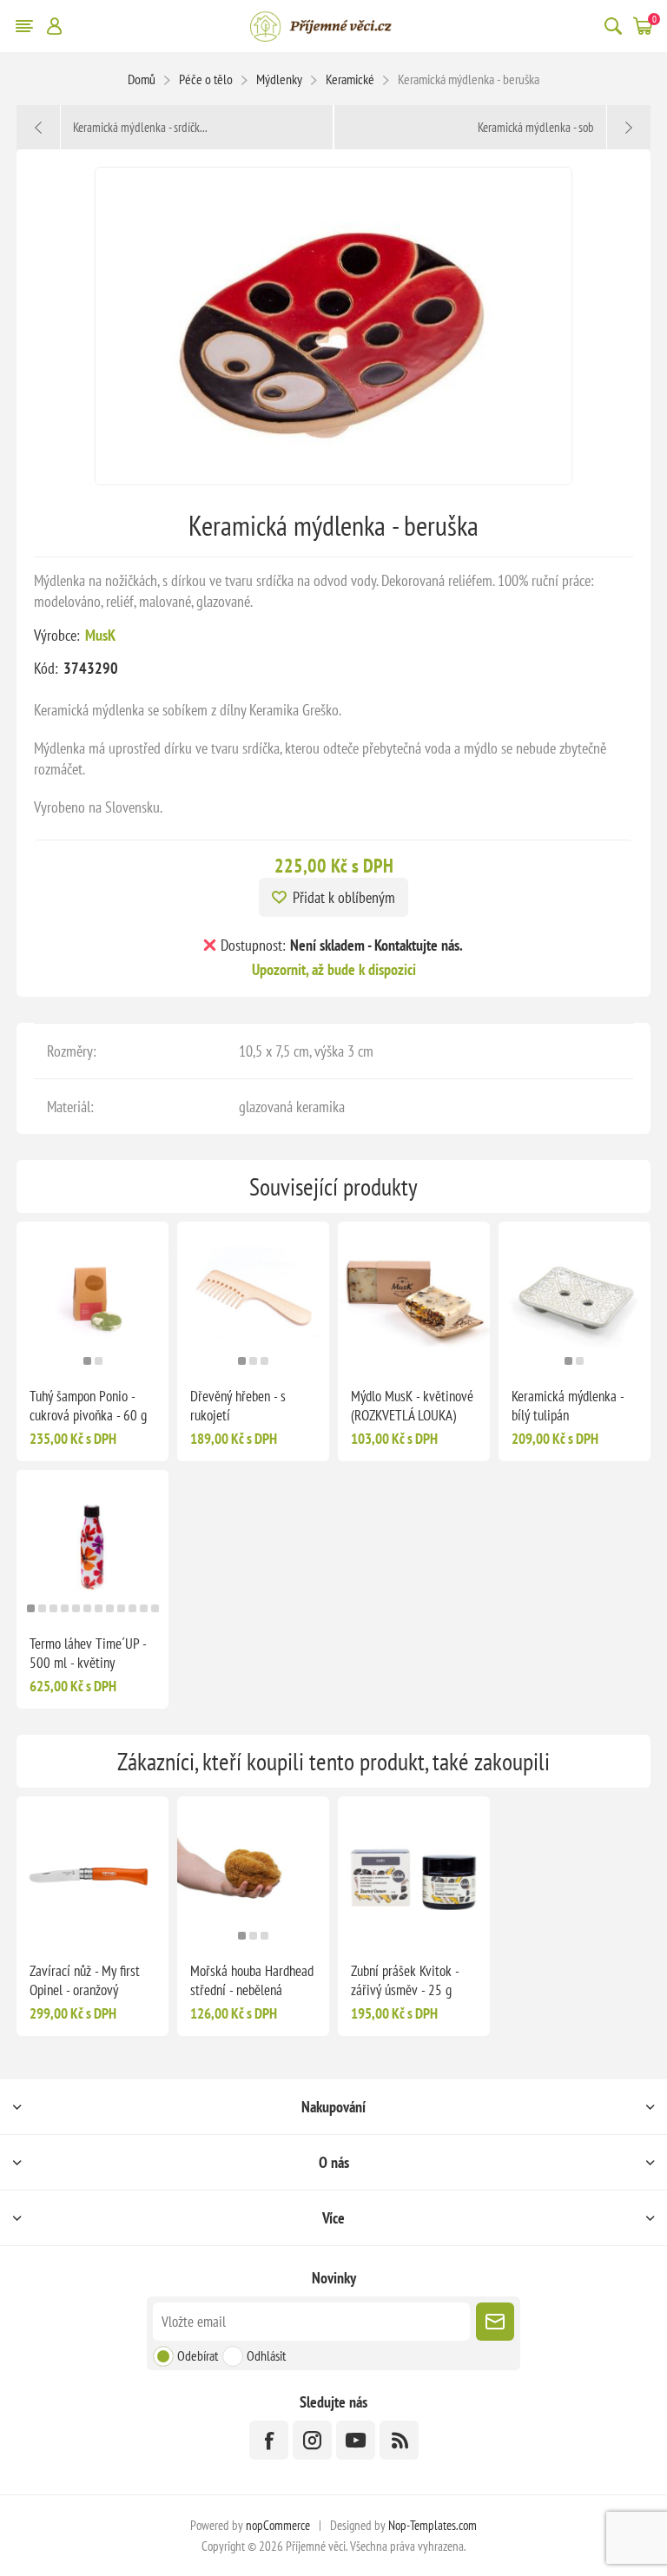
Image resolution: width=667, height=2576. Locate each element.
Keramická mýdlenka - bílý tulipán (568, 1406)
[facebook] (269, 2440)
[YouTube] (356, 2440)
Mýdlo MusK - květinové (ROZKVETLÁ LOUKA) (412, 1406)
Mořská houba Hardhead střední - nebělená (252, 1980)
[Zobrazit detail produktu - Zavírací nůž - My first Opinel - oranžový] (92, 1872)
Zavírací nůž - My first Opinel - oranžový (85, 1980)
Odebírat (198, 2355)
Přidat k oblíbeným (344, 897)
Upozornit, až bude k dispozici (334, 969)
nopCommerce (278, 2525)
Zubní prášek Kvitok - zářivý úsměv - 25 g (405, 1980)
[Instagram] (312, 2440)
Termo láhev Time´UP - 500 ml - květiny (88, 1653)
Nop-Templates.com (433, 2525)
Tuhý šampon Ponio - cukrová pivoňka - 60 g (88, 1406)
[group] (92, 1298)
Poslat (495, 2322)
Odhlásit (266, 2355)
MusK (100, 635)
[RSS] (399, 2440)
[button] (87, 1361)
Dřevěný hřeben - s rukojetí (238, 1406)
